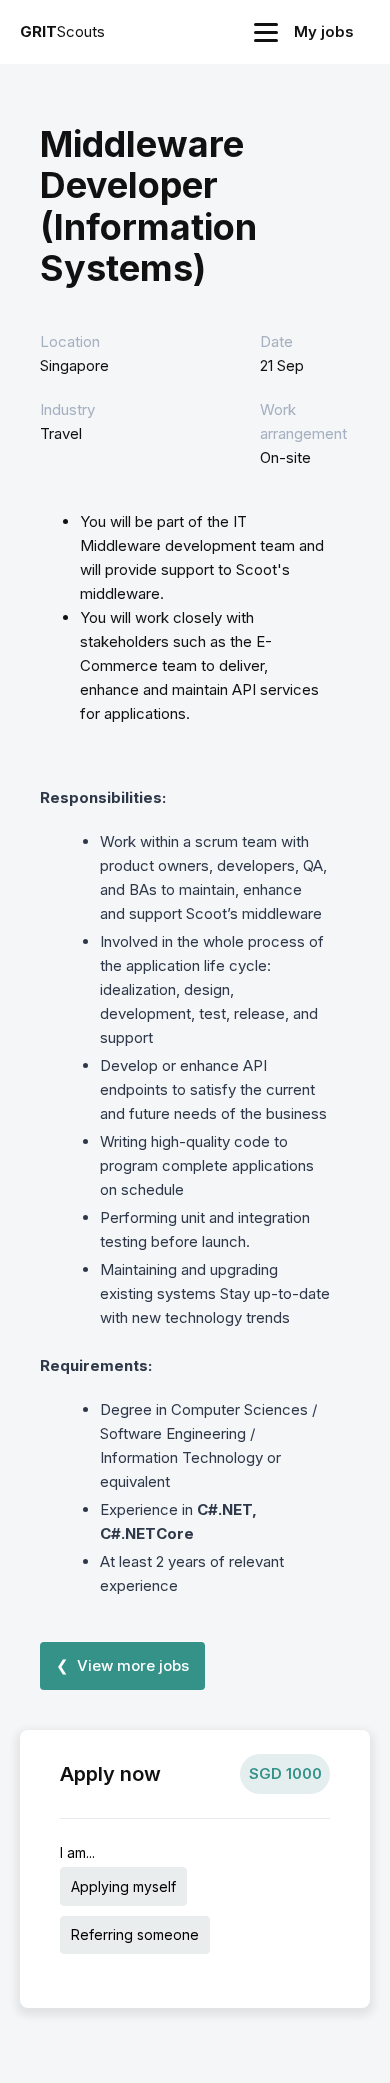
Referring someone (135, 1934)
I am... (77, 1852)
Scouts (62, 31)
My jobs (324, 31)
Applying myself (123, 1886)
